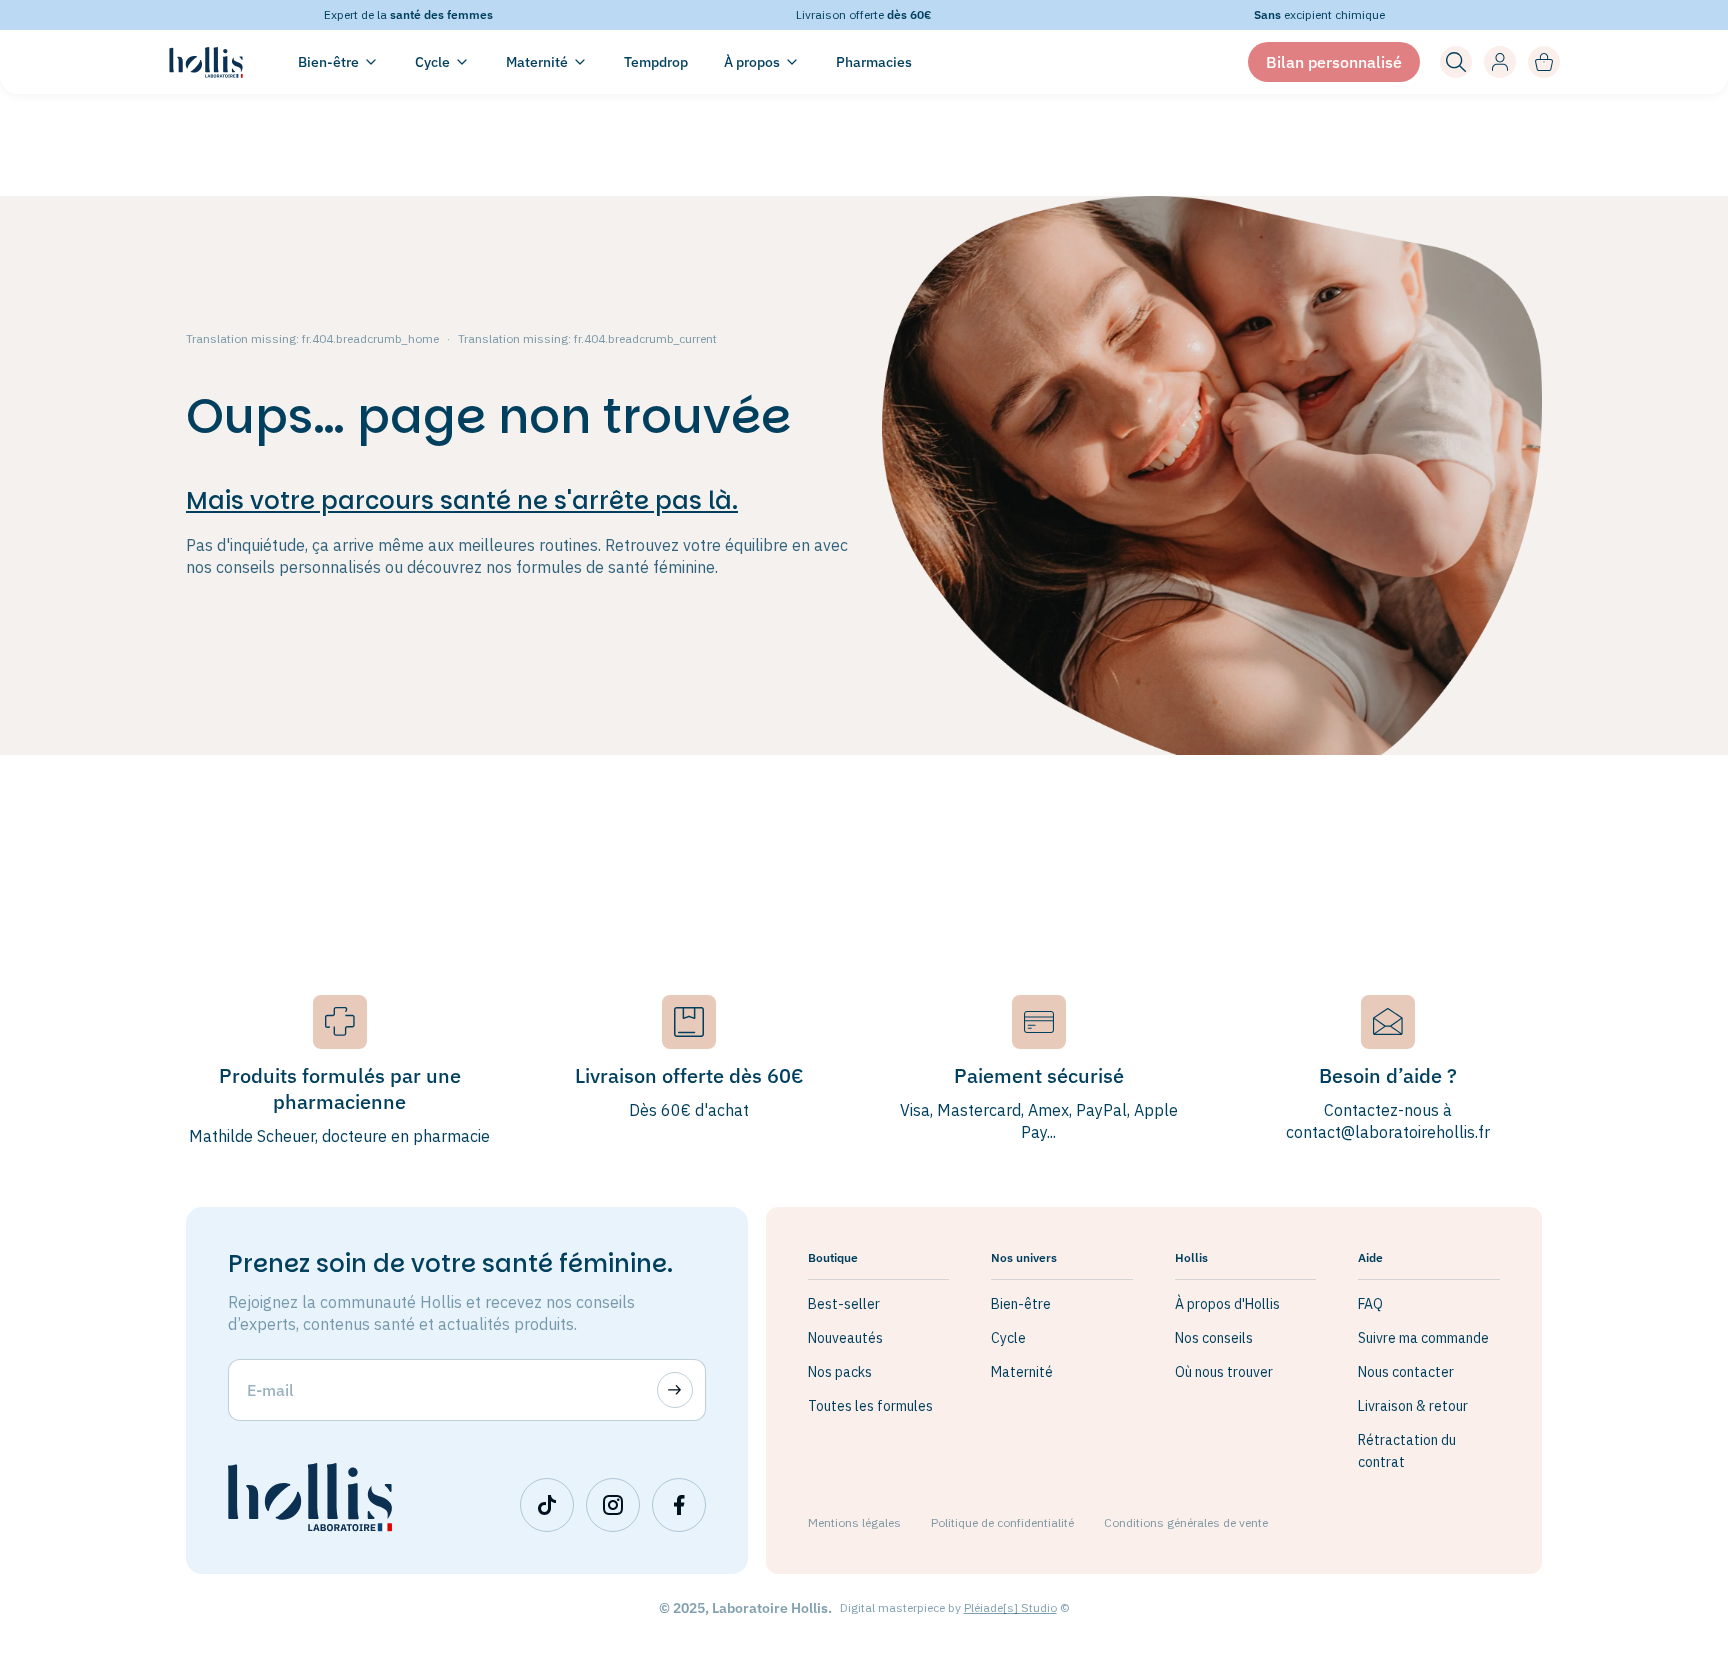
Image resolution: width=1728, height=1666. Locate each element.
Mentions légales (854, 1522)
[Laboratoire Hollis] (206, 62)
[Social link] (547, 1505)
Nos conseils (1214, 1338)
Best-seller (844, 1304)
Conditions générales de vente (1186, 1522)
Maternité (1022, 1372)
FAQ (1370, 1304)
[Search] (1456, 62)
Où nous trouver (1224, 1372)
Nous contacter (1406, 1372)
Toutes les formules (870, 1406)
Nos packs (840, 1372)
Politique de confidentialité (1002, 1522)
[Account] (1500, 62)
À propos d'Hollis (1227, 1304)
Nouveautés (845, 1338)
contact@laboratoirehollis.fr (1388, 1132)
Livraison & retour (1413, 1406)
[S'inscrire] (675, 1390)
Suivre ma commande (1423, 1338)
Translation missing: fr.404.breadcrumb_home (312, 338)
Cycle (1008, 1338)
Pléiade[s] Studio (1010, 1607)
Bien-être (1021, 1304)
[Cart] (1544, 62)
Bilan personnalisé (1334, 62)
